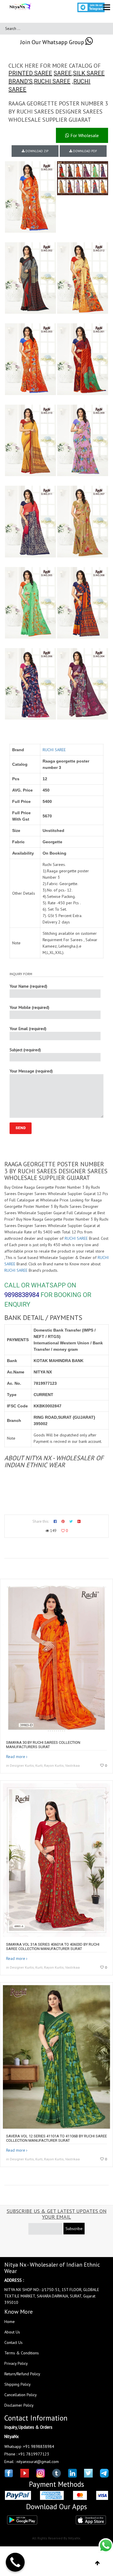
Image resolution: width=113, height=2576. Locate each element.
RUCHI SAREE (52, 81)
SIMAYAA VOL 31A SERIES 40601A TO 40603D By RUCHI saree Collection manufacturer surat (53, 1947)
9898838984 (22, 1295)
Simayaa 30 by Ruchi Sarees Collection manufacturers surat (43, 1745)
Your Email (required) (28, 1029)
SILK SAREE (89, 73)
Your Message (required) (31, 1071)
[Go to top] (97, 2563)
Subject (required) (25, 1050)
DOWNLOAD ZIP (37, 151)
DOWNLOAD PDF (85, 151)
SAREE (63, 73)
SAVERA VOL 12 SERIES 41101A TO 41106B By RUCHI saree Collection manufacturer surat (57, 2138)
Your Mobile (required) (29, 1007)
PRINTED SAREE (30, 73)
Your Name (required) (28, 986)
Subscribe (74, 2229)
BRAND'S (20, 81)
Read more (16, 1757)
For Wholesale (84, 135)
